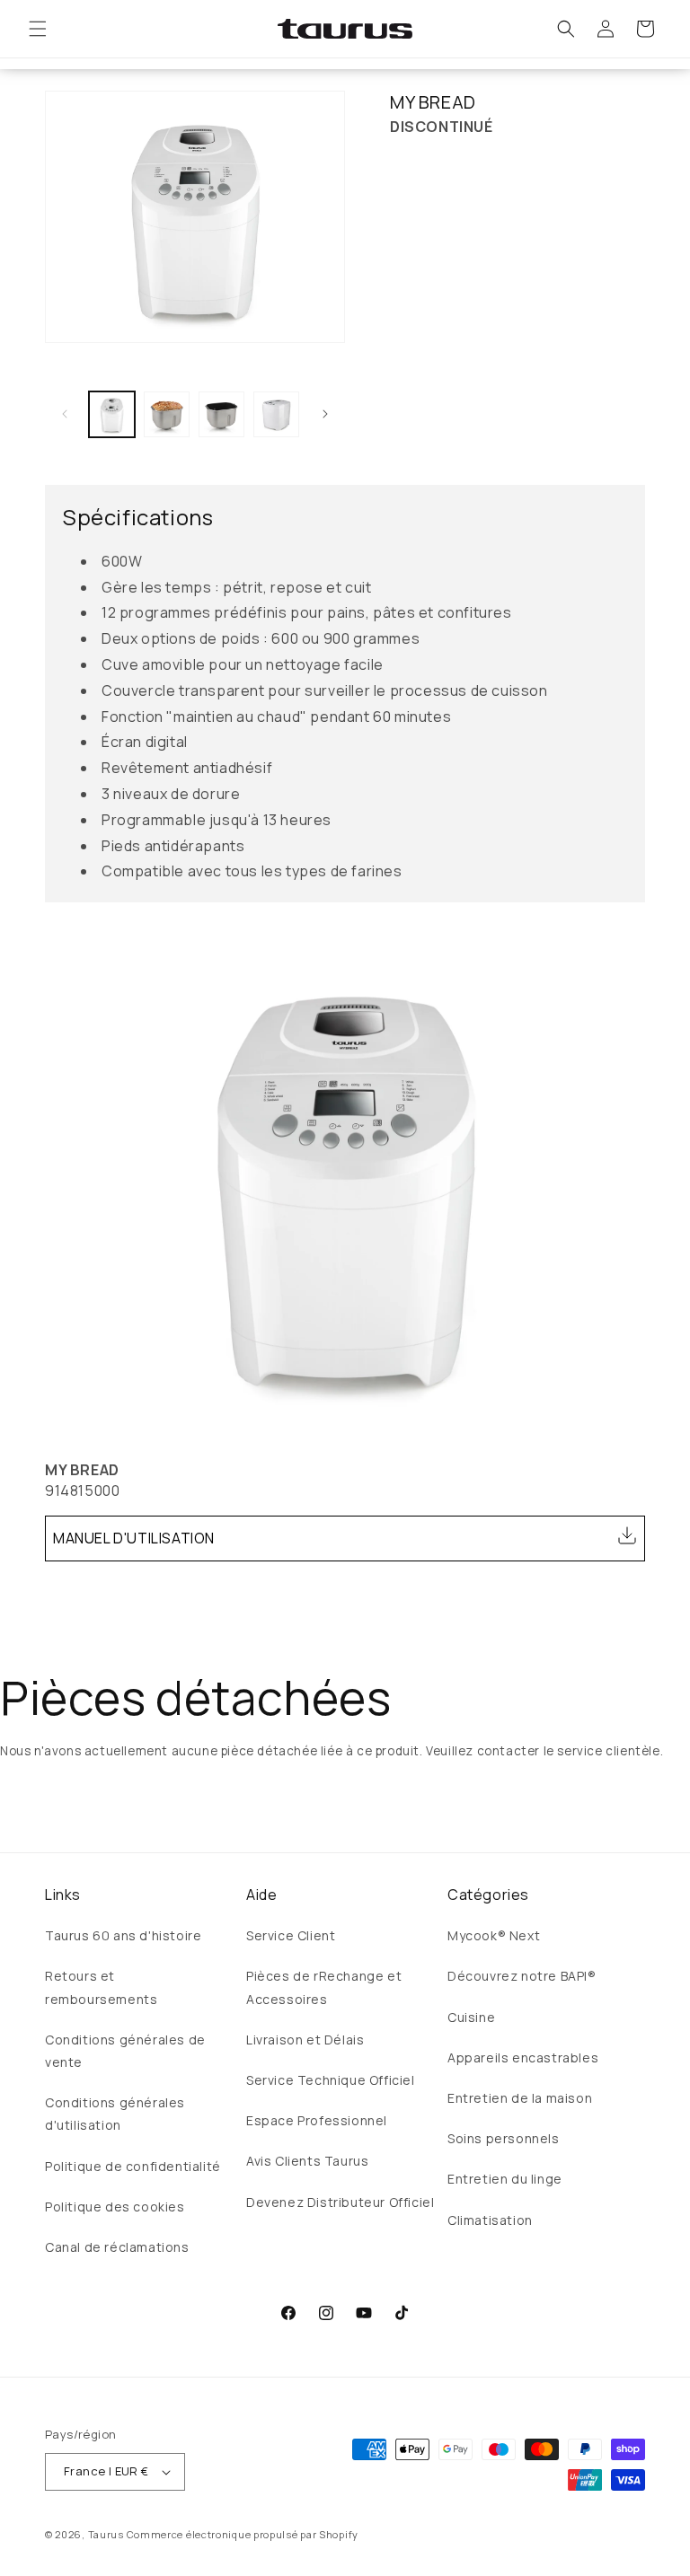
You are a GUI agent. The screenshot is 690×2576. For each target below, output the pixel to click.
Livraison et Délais (305, 2040)
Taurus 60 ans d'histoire (123, 1935)
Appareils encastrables (523, 2057)
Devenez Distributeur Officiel (340, 2202)
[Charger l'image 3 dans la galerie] (221, 414)
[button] (38, 29)
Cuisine (471, 2017)
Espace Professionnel (317, 2120)
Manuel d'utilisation (134, 1538)
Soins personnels (504, 2138)
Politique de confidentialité (133, 2166)
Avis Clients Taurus (307, 2161)
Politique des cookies (115, 2207)
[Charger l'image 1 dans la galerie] (112, 414)
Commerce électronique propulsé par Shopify (243, 2534)
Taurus (106, 2534)
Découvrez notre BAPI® (522, 1976)
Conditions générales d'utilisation (115, 2114)
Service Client (291, 1935)
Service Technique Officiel (331, 2080)
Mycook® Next (494, 1935)
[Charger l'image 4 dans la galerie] (276, 414)
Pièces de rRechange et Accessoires (324, 1987)
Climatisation (490, 2220)
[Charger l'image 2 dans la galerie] (167, 414)
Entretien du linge (505, 2179)
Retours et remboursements (101, 1987)
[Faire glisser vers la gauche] (65, 414)
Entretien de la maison (520, 2098)
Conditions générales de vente (125, 2051)
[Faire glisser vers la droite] (325, 414)
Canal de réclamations (117, 2247)
